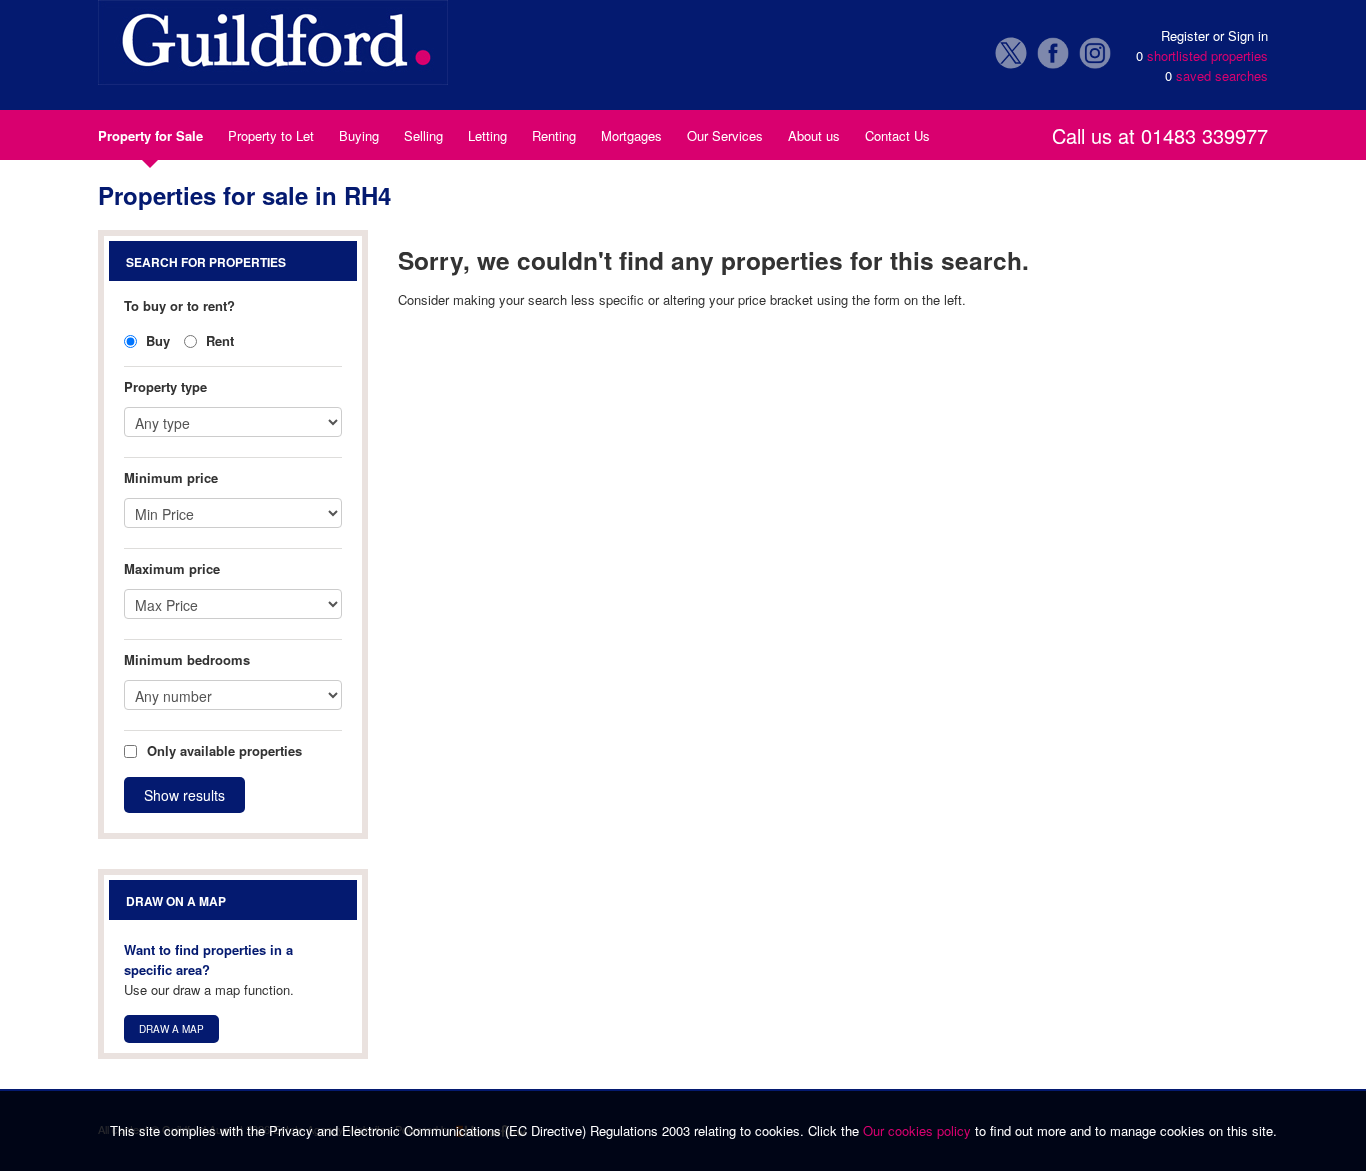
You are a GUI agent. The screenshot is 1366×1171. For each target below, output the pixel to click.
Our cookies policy (919, 1130)
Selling (423, 135)
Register (1185, 35)
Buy (156, 340)
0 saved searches (1216, 75)
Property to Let (271, 135)
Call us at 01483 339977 (1160, 138)
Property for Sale (150, 135)
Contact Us (897, 135)
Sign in (1248, 35)
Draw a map (171, 1029)
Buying (359, 135)
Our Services (725, 135)
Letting (487, 135)
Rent (218, 340)
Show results (184, 795)
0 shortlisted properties (1202, 55)
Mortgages (631, 135)
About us (814, 135)
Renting (554, 135)
